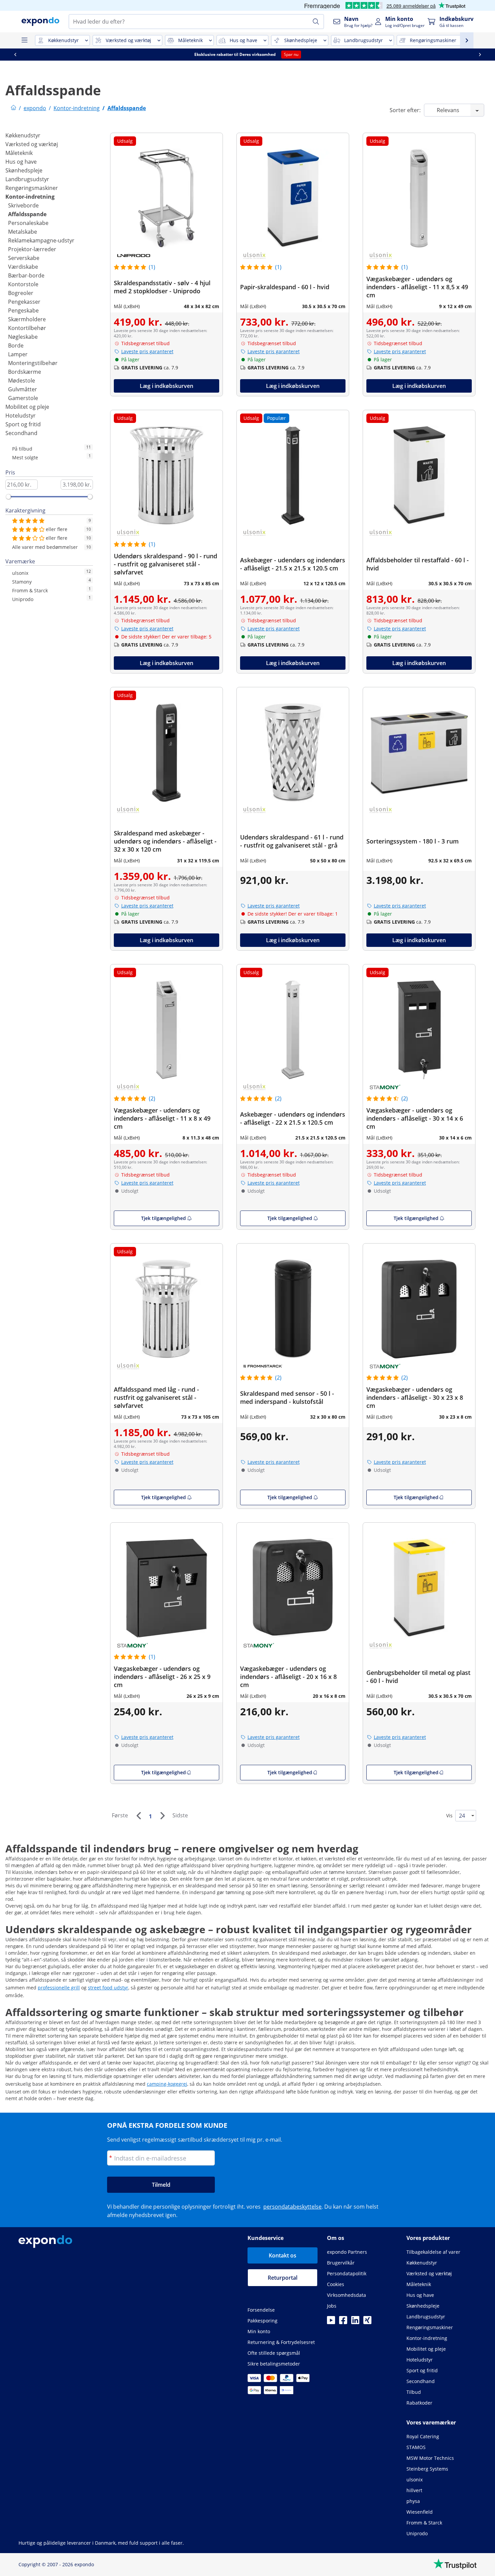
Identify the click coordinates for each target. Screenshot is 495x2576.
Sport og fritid (23, 424)
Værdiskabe (23, 267)
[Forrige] (138, 1816)
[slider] (8, 497)
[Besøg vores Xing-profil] (367, 2322)
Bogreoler (21, 293)
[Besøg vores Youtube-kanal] (331, 2322)
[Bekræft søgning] (316, 22)
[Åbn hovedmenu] (24, 40)
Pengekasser (24, 302)
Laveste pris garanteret (147, 351)
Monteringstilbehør (33, 363)
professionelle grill (59, 1988)
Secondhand (21, 433)
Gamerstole (23, 398)
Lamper (18, 354)
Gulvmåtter (23, 389)
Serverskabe (24, 258)
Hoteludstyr (21, 416)
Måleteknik (19, 153)
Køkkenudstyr (23, 135)
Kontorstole (23, 284)
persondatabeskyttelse (292, 2207)
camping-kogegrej (167, 2084)
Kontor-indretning (30, 197)
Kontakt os (283, 2255)
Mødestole (22, 381)
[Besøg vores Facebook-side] (343, 2322)
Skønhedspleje (24, 170)
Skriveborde (23, 205)
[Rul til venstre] (15, 55)
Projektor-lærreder (32, 249)
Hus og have (21, 162)
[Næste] (162, 1816)
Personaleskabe (28, 223)
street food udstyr (108, 1988)
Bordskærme (25, 372)
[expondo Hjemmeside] (13, 108)
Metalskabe (23, 232)
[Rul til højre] (480, 55)
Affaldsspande (27, 214)
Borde (16, 345)
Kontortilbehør (27, 328)
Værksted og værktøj (32, 144)
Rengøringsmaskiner (32, 188)
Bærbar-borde (26, 275)
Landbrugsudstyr (27, 179)
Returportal (283, 2278)
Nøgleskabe (23, 337)
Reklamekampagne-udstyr (41, 240)
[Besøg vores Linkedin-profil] (355, 2322)
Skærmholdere (27, 319)
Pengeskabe (23, 310)
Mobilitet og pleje (27, 407)
